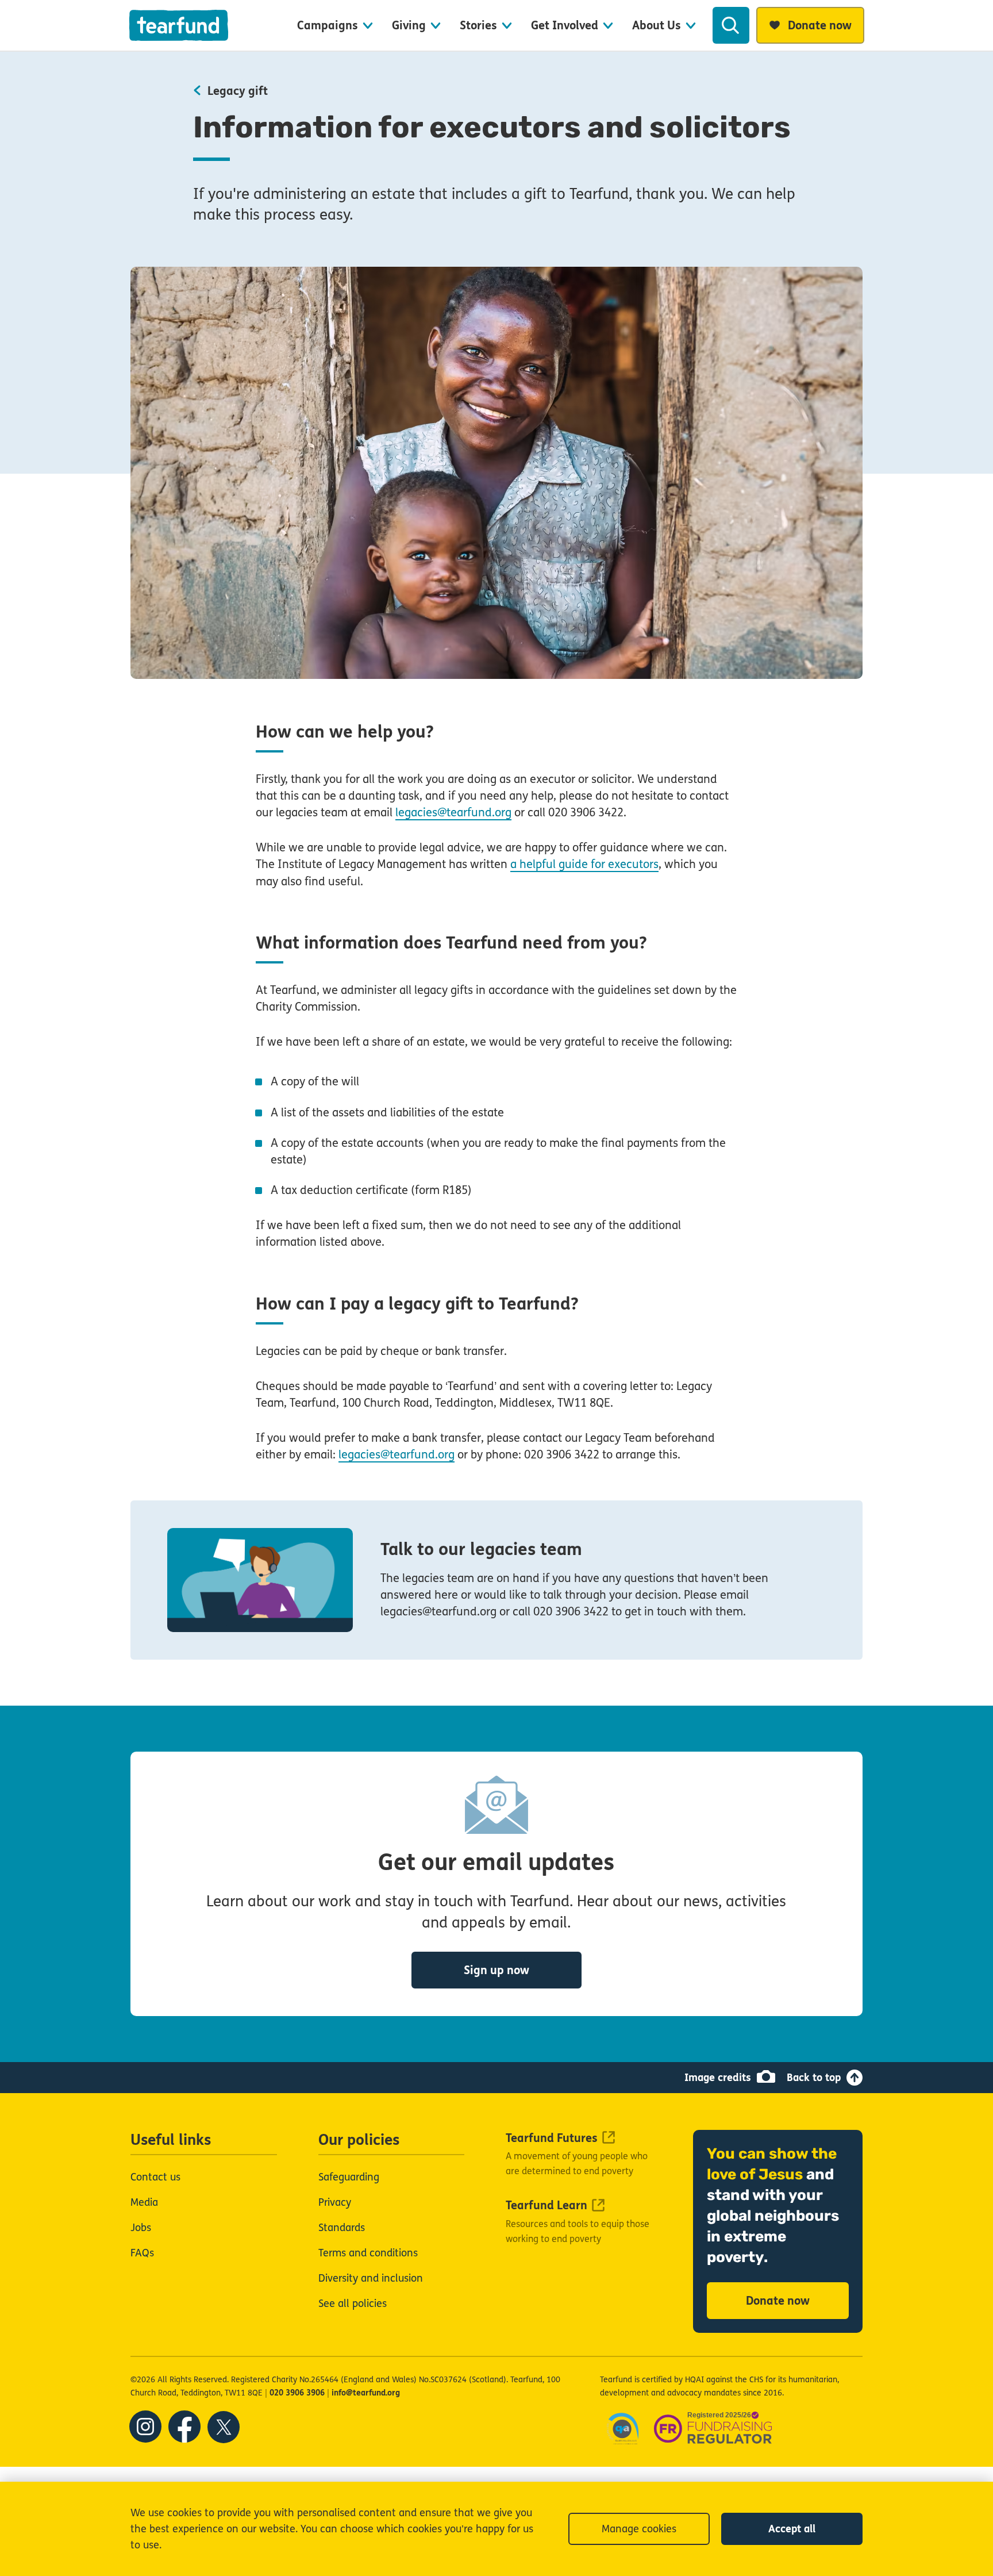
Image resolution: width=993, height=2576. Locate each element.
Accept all (792, 2529)
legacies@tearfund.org (453, 813)
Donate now (778, 2301)
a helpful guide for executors (584, 864)
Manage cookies (639, 2529)
